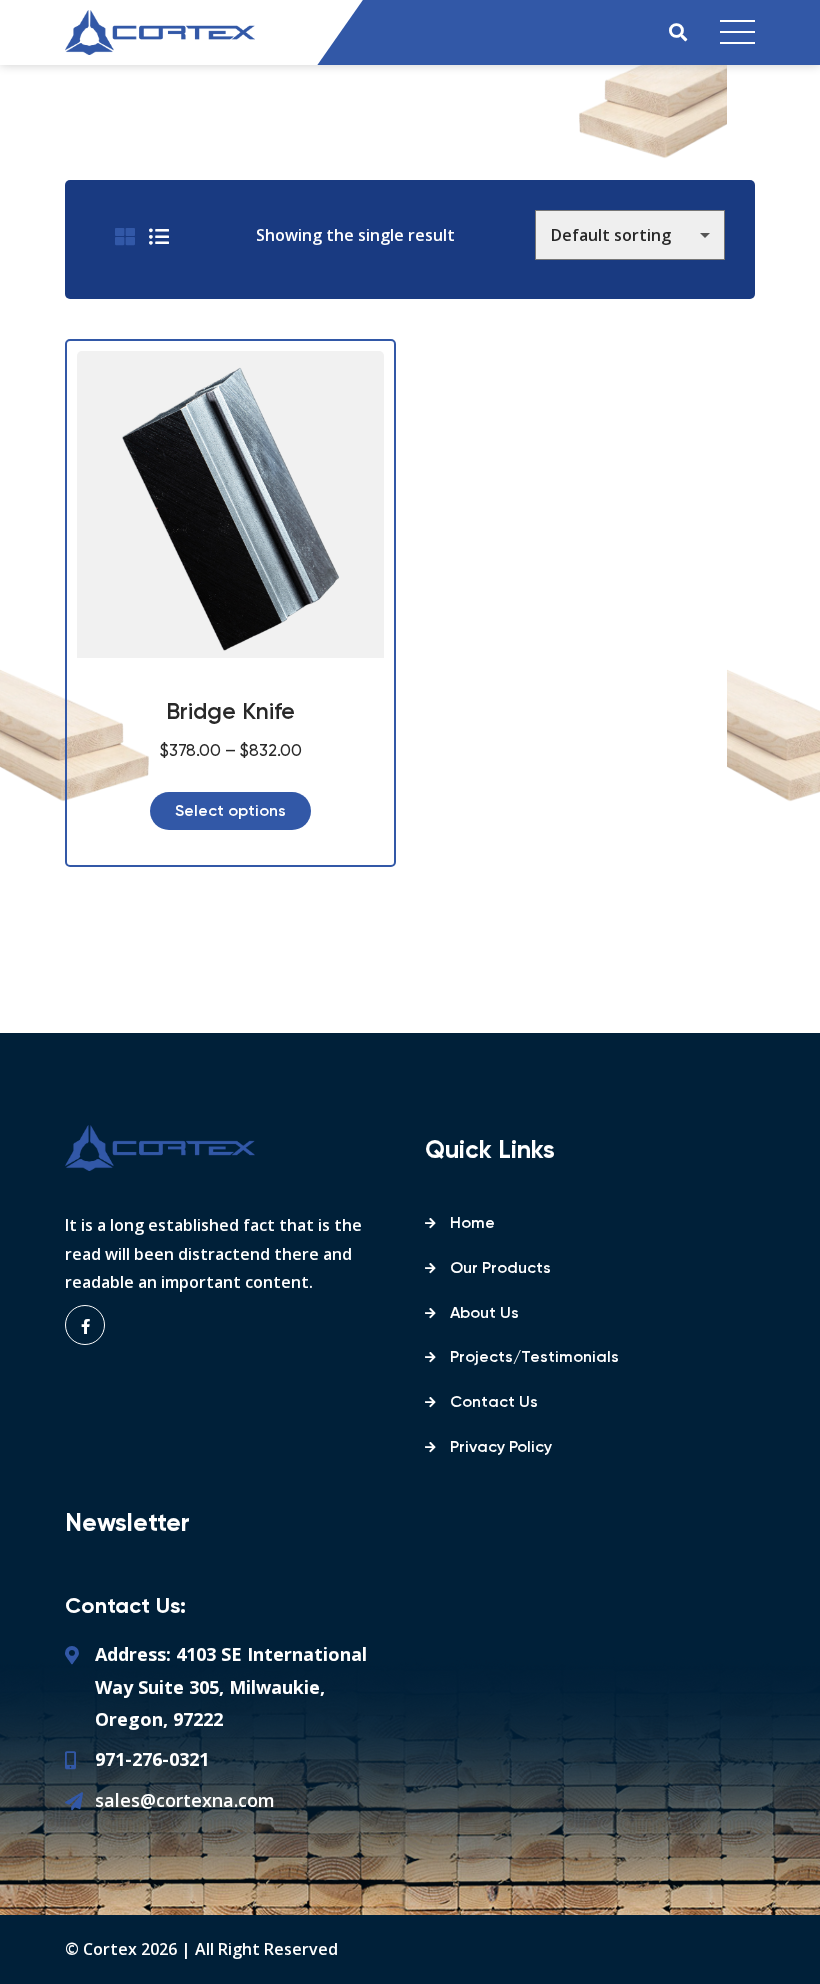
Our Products (500, 1269)
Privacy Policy (501, 1448)
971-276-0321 (152, 1759)
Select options (230, 812)
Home (472, 1224)
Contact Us (494, 1403)
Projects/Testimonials (534, 1358)
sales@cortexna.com (185, 1800)
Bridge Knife (230, 712)
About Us (484, 1314)
